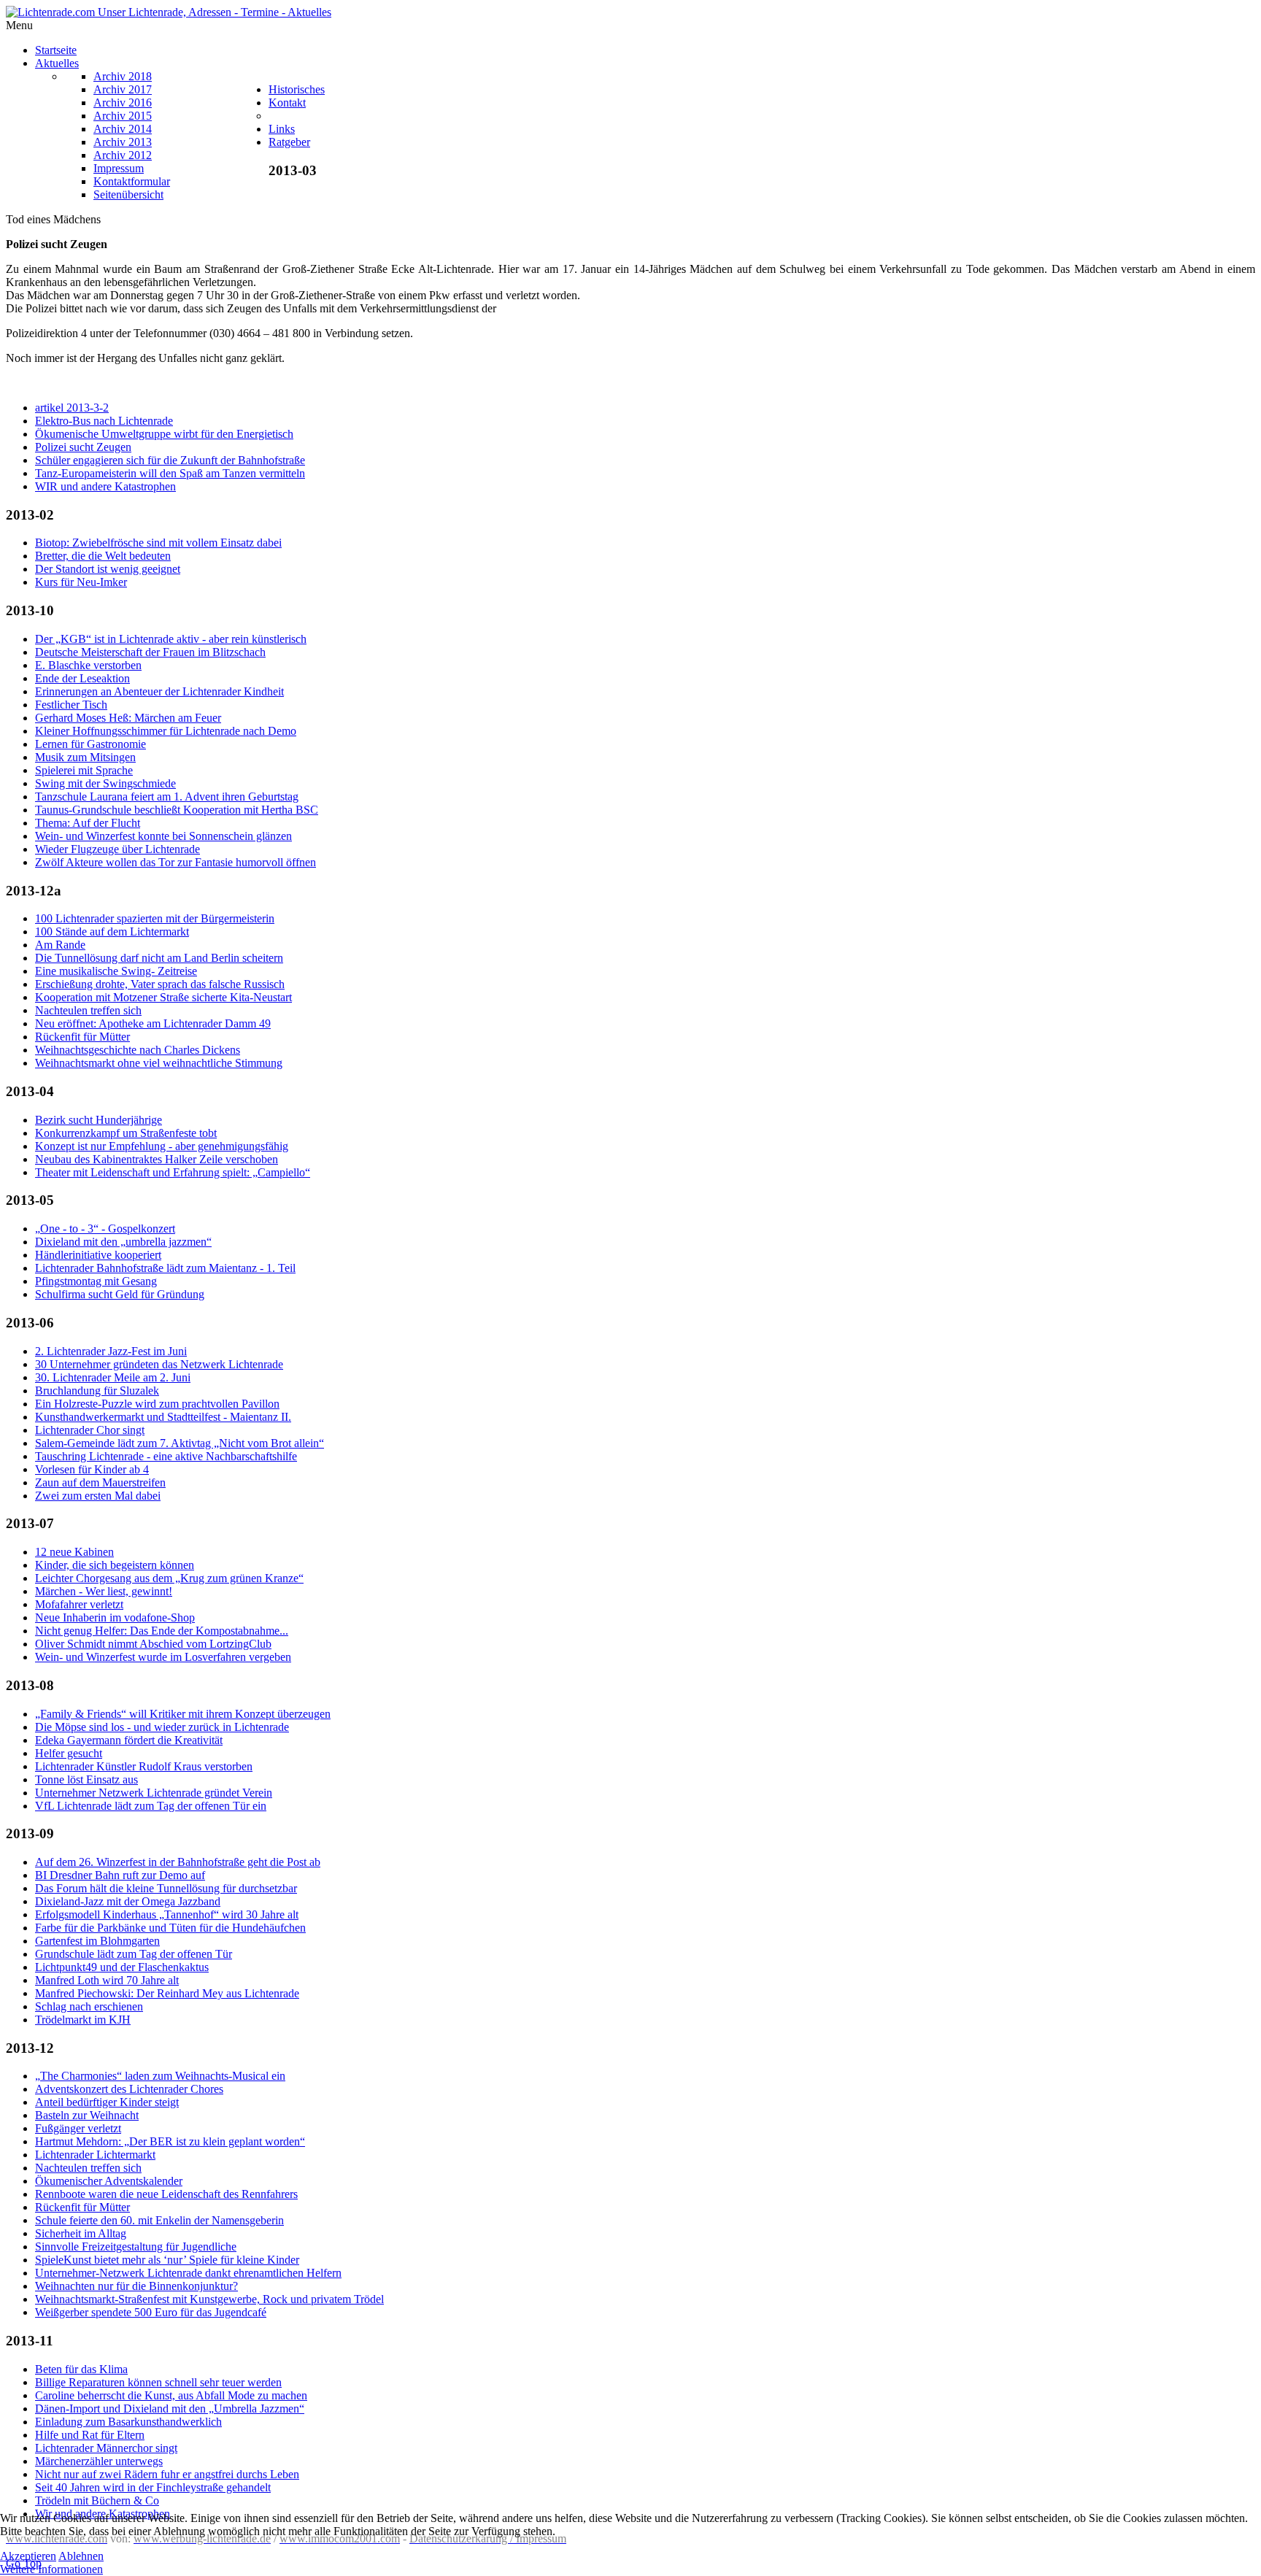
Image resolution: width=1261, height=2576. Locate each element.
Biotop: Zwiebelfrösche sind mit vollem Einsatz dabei (158, 543)
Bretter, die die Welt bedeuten (103, 556)
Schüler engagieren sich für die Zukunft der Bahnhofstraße (170, 460)
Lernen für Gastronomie (90, 744)
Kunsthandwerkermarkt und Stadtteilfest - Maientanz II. (163, 1417)
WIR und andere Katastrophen (105, 486)
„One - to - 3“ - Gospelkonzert (105, 1229)
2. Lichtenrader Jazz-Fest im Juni (111, 1351)
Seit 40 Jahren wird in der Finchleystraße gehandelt (153, 2487)
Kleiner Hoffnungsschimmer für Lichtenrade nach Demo (166, 731)
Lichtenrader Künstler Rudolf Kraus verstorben (144, 1766)
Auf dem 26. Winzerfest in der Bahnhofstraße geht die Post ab (178, 1862)
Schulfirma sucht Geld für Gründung (120, 1294)
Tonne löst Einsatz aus (86, 1779)
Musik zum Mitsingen (85, 757)
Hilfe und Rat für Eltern (90, 2435)
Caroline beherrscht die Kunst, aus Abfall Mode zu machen (171, 2395)
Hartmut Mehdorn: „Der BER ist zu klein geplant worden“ (170, 2141)
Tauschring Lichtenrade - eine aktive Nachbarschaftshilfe (166, 1456)
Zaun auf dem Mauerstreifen (100, 1482)
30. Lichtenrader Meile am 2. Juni (113, 1377)
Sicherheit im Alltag (81, 2233)
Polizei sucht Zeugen (83, 447)
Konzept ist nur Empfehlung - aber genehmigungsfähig (162, 1146)
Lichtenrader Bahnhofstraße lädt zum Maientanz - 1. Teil (165, 1268)
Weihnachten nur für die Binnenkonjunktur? (136, 2286)
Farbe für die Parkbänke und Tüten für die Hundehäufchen (170, 1928)
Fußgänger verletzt (78, 2128)
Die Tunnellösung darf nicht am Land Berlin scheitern (159, 958)
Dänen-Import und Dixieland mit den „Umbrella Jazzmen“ (170, 2409)
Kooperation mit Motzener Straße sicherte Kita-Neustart (163, 997)
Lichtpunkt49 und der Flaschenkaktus (122, 1967)
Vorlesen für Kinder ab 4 (92, 1469)
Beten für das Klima (81, 2369)
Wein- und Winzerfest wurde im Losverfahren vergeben (163, 1657)
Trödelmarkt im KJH (83, 2020)
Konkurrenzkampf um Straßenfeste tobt (126, 1133)
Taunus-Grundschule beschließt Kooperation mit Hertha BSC (177, 810)
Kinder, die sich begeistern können (115, 1565)
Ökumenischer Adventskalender (109, 2181)
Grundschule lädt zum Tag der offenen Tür (134, 1954)
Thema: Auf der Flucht (88, 823)
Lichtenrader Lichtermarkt (95, 2155)
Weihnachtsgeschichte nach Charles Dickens (138, 1050)
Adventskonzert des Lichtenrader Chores (129, 2089)
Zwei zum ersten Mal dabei (98, 1496)
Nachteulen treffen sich (88, 1010)
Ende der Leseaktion (82, 678)
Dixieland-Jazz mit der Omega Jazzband (128, 1901)
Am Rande (60, 945)
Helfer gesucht (69, 1753)
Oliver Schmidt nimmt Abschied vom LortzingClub (153, 1644)
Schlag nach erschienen (89, 2006)
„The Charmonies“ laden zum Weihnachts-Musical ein (160, 2076)
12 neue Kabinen (74, 1552)
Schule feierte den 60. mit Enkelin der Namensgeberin (159, 2220)
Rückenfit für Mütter (82, 1037)
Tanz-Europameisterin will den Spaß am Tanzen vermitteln (170, 473)
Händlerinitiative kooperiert (98, 1255)
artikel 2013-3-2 (72, 408)
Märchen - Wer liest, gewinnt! (104, 1591)
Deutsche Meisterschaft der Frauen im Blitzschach (150, 652)
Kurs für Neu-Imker (81, 582)
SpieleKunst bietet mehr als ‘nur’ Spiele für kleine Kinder (167, 2260)
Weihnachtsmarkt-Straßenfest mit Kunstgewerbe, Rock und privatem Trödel (209, 2299)
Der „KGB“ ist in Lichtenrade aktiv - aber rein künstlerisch (171, 639)
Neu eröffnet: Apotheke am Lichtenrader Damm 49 (153, 1023)
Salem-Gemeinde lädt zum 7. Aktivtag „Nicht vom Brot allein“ (180, 1443)
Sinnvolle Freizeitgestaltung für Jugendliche (136, 2247)
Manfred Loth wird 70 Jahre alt (107, 1980)
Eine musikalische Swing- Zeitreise (116, 971)
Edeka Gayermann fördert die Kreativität (129, 1740)
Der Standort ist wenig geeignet (108, 569)
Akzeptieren (28, 2556)
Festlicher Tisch (71, 705)
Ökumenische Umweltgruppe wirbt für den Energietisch (164, 434)
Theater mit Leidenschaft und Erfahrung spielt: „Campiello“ (173, 1172)
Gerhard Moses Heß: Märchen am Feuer (128, 718)
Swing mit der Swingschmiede (105, 783)
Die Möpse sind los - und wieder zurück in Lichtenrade (162, 1727)
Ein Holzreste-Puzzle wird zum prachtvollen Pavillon (157, 1404)
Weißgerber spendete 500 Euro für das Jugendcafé (151, 2312)
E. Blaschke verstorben (88, 665)
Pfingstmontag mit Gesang (96, 1281)
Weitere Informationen (51, 2569)
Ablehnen (81, 2556)
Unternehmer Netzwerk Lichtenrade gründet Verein (154, 1793)
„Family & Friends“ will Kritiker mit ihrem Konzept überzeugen (183, 1714)
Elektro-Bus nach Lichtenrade (104, 421)
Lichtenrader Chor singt (90, 1430)
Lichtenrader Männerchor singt (106, 2448)
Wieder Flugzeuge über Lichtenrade (117, 849)
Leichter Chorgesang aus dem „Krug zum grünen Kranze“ (169, 1578)
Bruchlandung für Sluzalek (97, 1391)
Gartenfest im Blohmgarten (97, 1941)
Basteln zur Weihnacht (87, 2115)
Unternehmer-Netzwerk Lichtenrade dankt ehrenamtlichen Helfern (188, 2273)
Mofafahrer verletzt (79, 1604)
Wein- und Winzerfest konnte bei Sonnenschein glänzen (163, 836)
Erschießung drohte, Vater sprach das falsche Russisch (160, 984)
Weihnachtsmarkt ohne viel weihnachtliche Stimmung (159, 1063)
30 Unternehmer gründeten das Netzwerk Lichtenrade (159, 1364)
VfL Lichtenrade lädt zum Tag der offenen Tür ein (151, 1806)
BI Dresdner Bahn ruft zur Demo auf (120, 1875)
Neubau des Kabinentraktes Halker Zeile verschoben (157, 1159)
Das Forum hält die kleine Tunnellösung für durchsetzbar (166, 1888)
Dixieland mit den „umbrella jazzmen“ (123, 1242)
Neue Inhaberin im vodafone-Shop (115, 1617)
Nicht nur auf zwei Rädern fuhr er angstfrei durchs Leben (167, 2474)
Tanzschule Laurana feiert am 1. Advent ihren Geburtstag (167, 797)
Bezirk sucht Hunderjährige (99, 1120)
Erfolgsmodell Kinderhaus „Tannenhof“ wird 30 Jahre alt (167, 1914)
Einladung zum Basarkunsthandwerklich (128, 2422)
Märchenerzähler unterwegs (99, 2461)
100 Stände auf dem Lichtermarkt (112, 932)
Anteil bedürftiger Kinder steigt (107, 2102)
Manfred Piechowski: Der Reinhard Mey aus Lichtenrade (167, 1993)
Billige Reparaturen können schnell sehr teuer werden (158, 2382)
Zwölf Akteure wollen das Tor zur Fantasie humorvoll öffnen (176, 862)
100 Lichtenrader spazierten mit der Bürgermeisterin (155, 918)
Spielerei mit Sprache (84, 770)
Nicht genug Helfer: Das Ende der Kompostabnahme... (162, 1631)
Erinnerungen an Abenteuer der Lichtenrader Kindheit (159, 691)
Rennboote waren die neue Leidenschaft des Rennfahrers (166, 2194)
